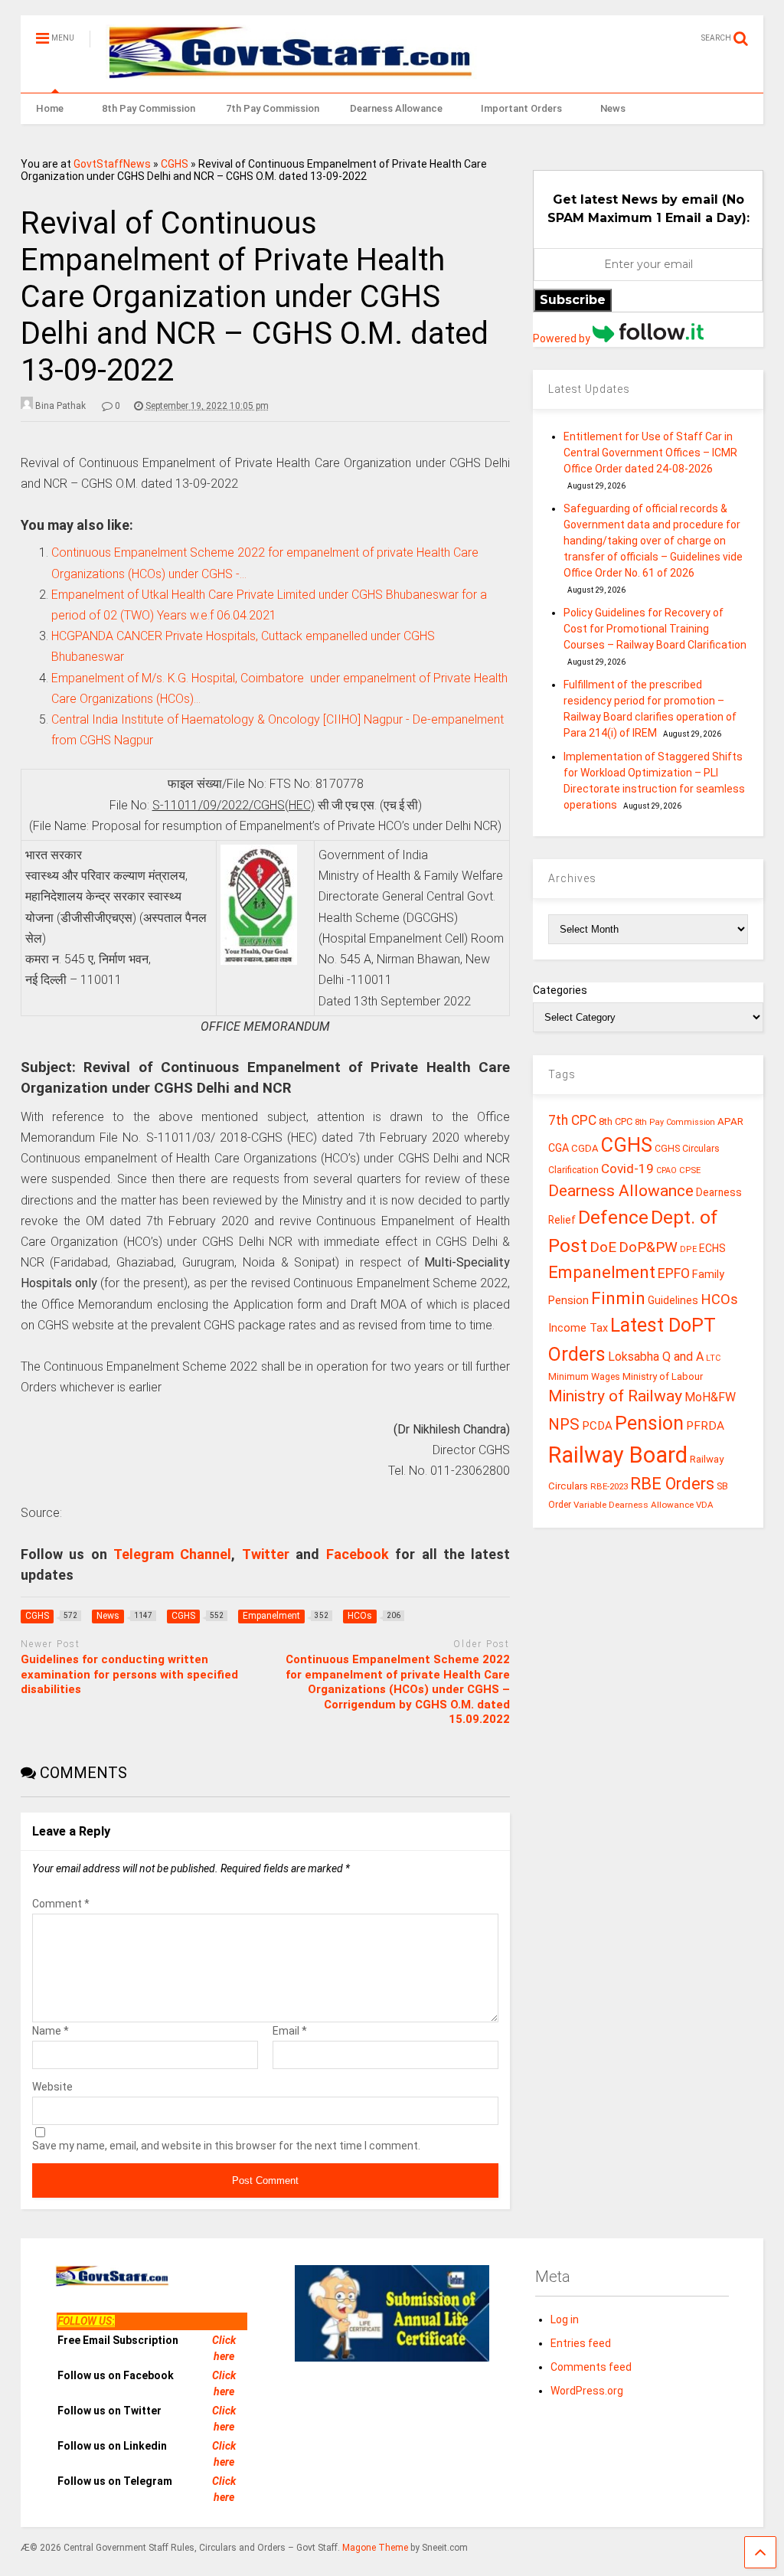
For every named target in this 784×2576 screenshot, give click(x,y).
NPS (564, 1424)
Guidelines (673, 1300)
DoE (603, 1247)
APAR (730, 1121)
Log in (565, 2319)
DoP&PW (648, 1247)
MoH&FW (710, 1397)
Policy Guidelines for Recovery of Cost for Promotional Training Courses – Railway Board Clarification (655, 629)
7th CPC (572, 1120)
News (613, 108)
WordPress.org (587, 2391)
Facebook (358, 1554)
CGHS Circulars (687, 1149)
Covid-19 (627, 1169)
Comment (61, 1904)
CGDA (585, 1148)
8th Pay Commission (149, 108)
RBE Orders (672, 1484)
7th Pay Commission (273, 108)
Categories (560, 990)
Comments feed (591, 2367)
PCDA (597, 1426)
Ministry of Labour (663, 1376)
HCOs (719, 1299)
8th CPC (616, 1121)
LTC (713, 1358)
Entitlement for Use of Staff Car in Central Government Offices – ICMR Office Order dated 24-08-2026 (650, 453)
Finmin (618, 1298)
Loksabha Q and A (656, 1357)
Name (51, 2031)
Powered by (563, 338)
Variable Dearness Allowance (634, 1505)
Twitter (266, 1554)
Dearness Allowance (396, 108)
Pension (649, 1423)
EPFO (674, 1273)
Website (52, 2087)
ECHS (712, 1248)
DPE (688, 1249)
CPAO (666, 1170)
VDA (705, 1505)
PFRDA (705, 1426)
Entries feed (581, 2343)
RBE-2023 (609, 1486)
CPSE (690, 1170)
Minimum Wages (584, 1377)
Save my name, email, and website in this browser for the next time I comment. (226, 2146)
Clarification (573, 1170)
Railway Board (618, 1455)
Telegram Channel (172, 1554)
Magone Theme (375, 2548)
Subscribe (573, 300)
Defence (613, 1217)
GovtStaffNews (112, 164)
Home (50, 108)
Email (290, 2031)
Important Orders (521, 108)
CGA (559, 1148)
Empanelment (602, 1272)
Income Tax (578, 1328)
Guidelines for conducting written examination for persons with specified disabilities (129, 1674)
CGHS (175, 164)
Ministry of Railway (615, 1396)
